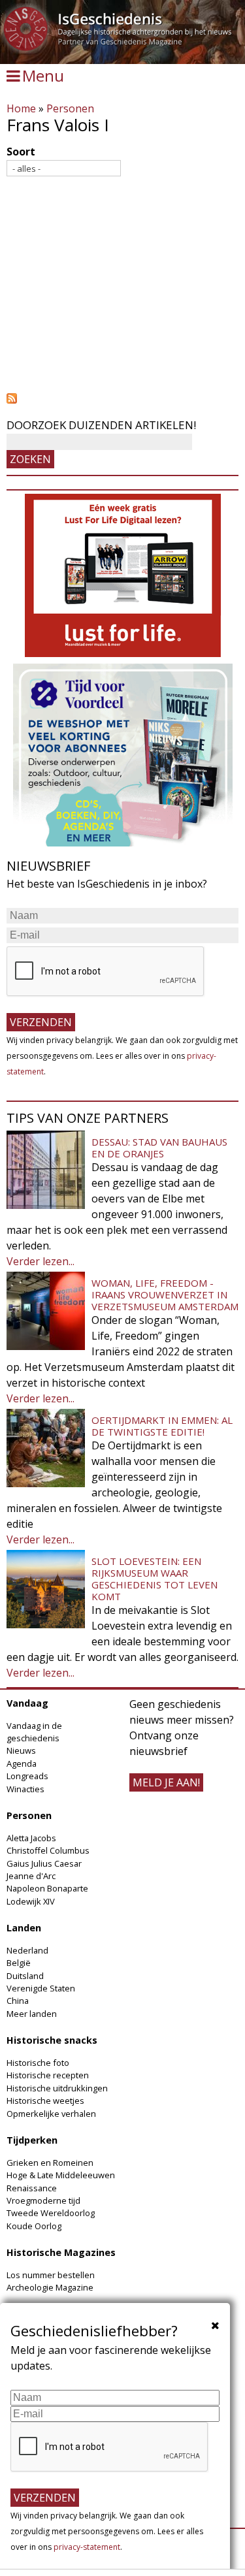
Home (21, 108)
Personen (70, 108)
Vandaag (27, 1703)
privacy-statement (87, 2547)
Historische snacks (52, 2040)
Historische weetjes (45, 2101)
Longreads (27, 1776)
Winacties (25, 1789)
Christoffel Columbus (48, 1850)
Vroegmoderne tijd (43, 2200)
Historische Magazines (61, 2252)
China (18, 2001)
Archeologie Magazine (50, 2287)
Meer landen (32, 2014)
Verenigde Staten (41, 1988)
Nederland (27, 1950)
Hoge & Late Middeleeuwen (61, 2175)
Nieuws (21, 1750)
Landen (24, 1928)
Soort (21, 152)
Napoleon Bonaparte (47, 1888)
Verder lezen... (41, 1261)
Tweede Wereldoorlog (51, 2213)
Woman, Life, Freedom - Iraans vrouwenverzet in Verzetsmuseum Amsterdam (165, 1295)
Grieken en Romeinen (50, 2163)
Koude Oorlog (34, 2226)
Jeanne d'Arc (31, 1876)
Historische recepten (48, 2075)
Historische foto (38, 2063)
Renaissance (32, 2188)
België (19, 1963)
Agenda (22, 1763)
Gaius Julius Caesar (44, 1863)
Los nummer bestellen (51, 2275)
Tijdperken (32, 2140)
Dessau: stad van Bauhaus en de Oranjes (159, 1148)
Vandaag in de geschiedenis (34, 1732)
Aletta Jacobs (31, 1838)
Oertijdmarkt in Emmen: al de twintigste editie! (162, 1426)
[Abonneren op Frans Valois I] (122, 398)
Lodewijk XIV (31, 1901)
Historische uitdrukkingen (57, 2088)
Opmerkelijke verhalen (51, 2114)
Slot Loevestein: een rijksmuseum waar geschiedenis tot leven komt (155, 1579)
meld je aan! (166, 1782)
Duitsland (25, 1976)
